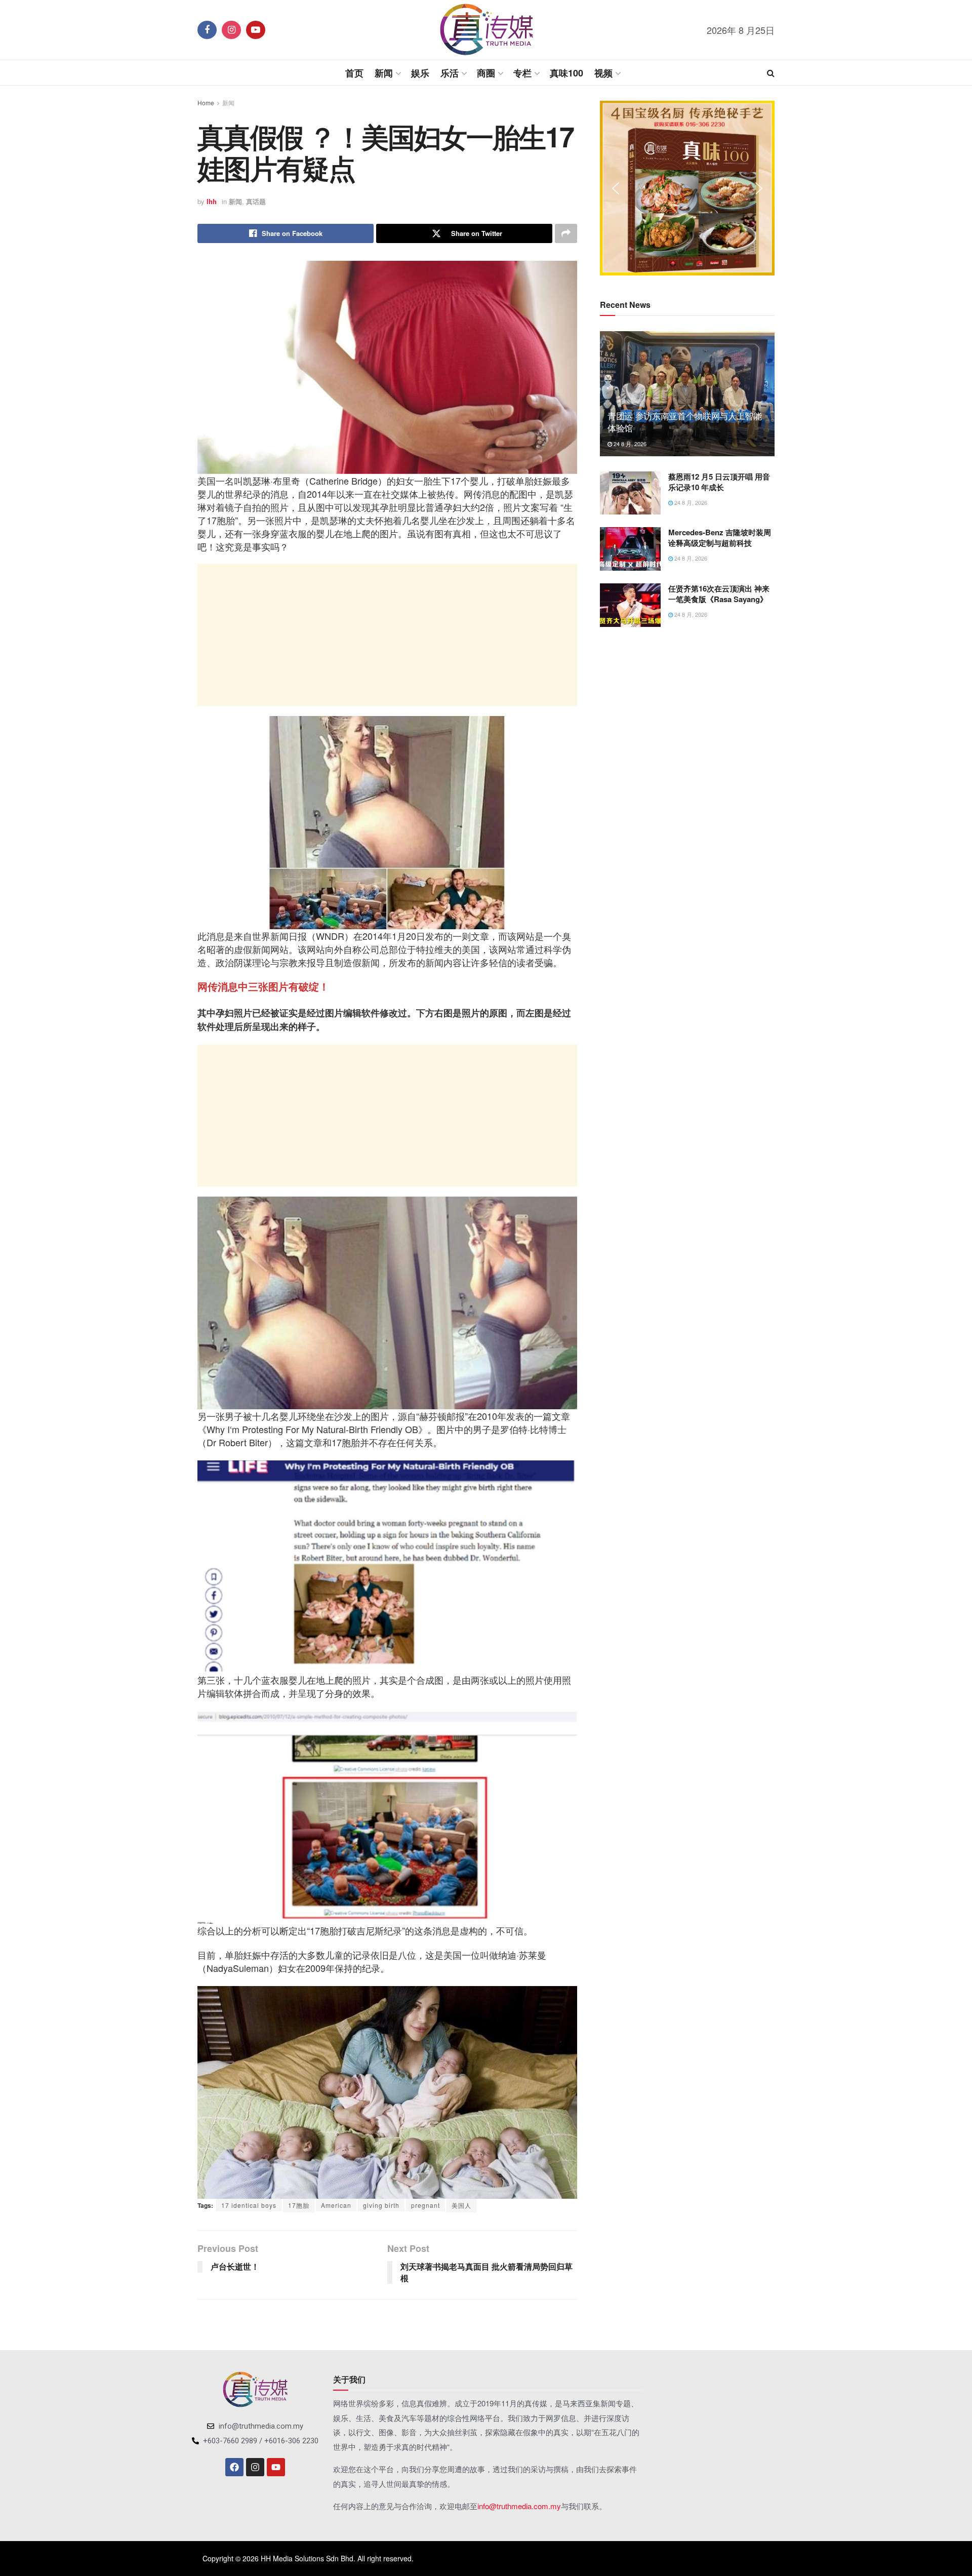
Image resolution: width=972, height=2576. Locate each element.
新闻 (384, 73)
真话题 (256, 201)
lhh (212, 201)
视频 (603, 73)
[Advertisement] (387, 635)
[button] (616, 188)
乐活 (450, 73)
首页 (354, 73)
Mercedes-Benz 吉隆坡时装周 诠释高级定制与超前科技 (720, 538)
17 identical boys (249, 2205)
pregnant (426, 2205)
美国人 (461, 2205)
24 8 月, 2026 (629, 444)
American (336, 2205)
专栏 (522, 73)
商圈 (486, 73)
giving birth (381, 2205)
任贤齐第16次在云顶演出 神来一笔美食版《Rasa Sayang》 (719, 594)
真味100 (566, 73)
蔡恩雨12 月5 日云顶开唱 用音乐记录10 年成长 (719, 482)
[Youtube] (276, 2467)
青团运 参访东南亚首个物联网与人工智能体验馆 (685, 422)
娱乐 (420, 73)
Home (206, 103)
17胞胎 (299, 2205)
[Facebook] (234, 2467)
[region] (687, 188)
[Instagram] (255, 2467)
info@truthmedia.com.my (519, 2506)
